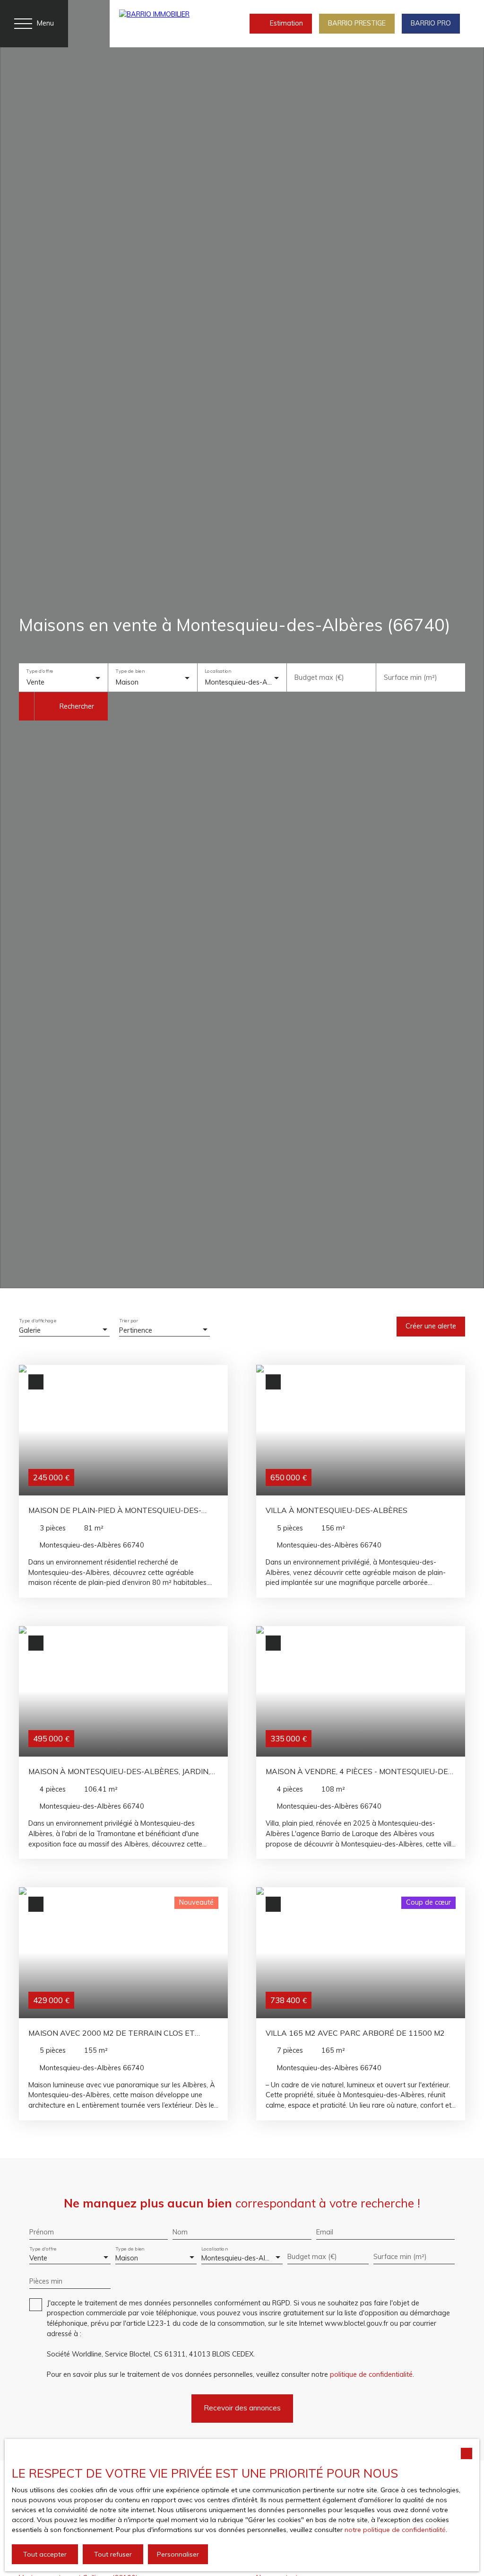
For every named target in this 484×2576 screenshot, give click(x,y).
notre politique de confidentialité (395, 2530)
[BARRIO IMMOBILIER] (159, 24)
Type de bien (130, 672)
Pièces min (46, 2281)
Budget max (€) (319, 677)
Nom (180, 2232)
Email (325, 2232)
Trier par (129, 1321)
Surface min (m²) (411, 677)
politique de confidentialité (371, 2374)
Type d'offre (39, 672)
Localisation (218, 672)
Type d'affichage (38, 1321)
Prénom (42, 2232)
